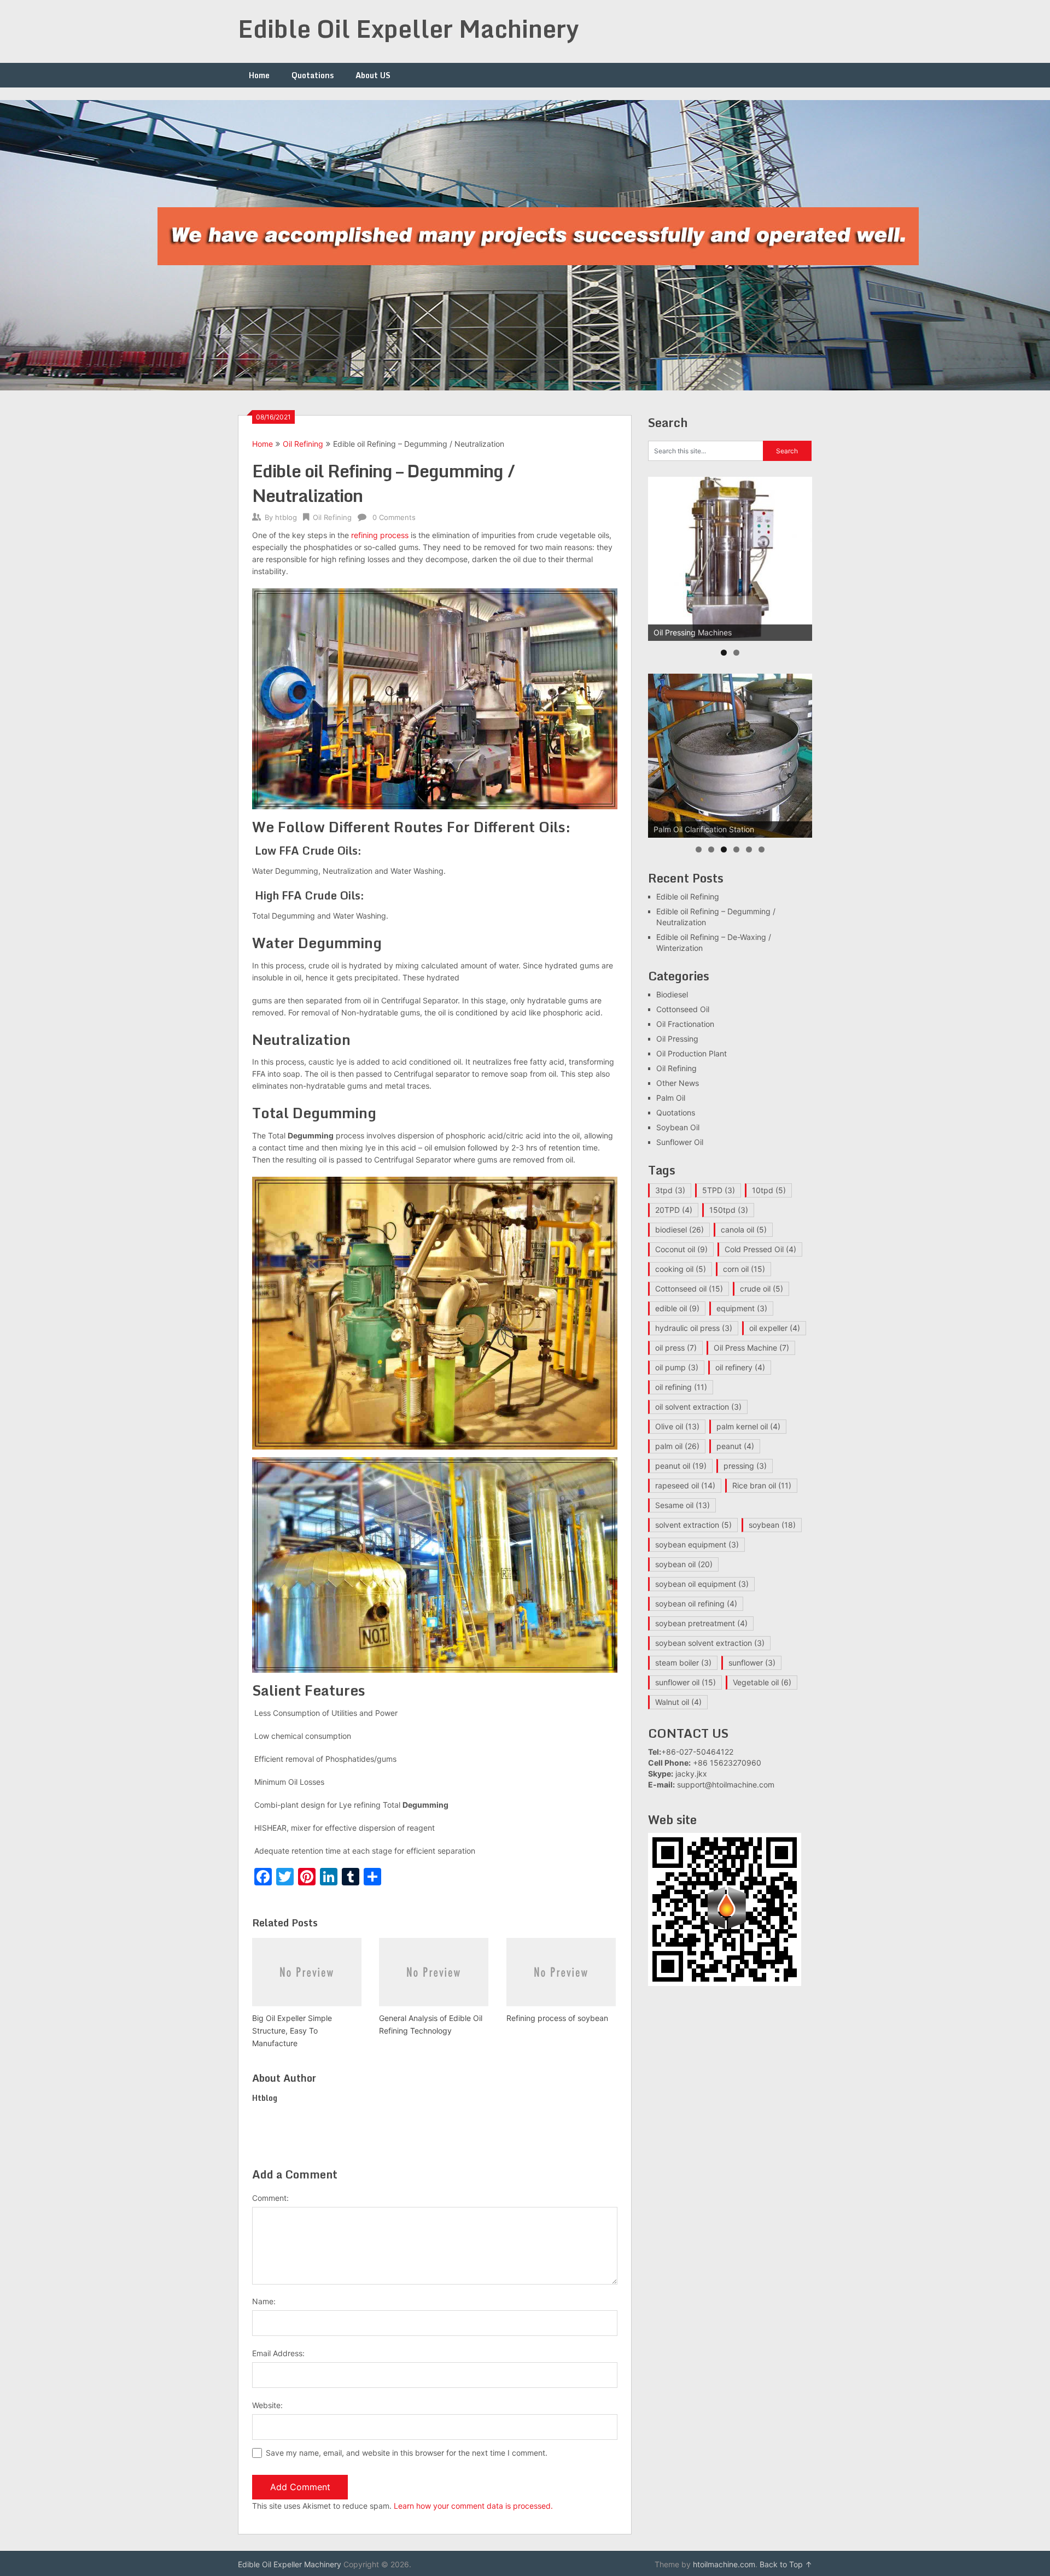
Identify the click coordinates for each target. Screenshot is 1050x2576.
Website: (267, 2405)
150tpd (729, 1210)
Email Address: (278, 2353)
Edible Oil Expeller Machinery (409, 28)
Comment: (270, 2198)
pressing (745, 1466)
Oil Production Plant (692, 1053)
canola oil (744, 1229)
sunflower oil (686, 1682)
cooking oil (681, 1269)
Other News (678, 1083)
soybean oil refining (696, 1604)
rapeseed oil (685, 1485)
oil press (676, 1348)
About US (373, 75)
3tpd (670, 1190)
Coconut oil (681, 1249)
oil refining (681, 1387)
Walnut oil (678, 1702)
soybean (772, 1525)
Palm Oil (671, 1098)
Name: (264, 2301)
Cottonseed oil (689, 1289)
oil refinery (740, 1367)
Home (259, 75)
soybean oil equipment (702, 1584)
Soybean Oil (678, 1127)
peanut (735, 1446)
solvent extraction (693, 1525)
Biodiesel (672, 994)
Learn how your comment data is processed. (473, 2506)
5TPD (719, 1190)
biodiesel (679, 1229)
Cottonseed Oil (683, 1009)
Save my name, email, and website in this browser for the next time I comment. (407, 2453)
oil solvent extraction (698, 1407)
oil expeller (775, 1328)
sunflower (752, 1663)
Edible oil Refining (688, 896)
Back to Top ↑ (786, 2564)
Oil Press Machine (751, 1348)
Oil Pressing (677, 1039)
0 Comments (394, 517)
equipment (742, 1308)
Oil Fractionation (685, 1024)
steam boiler (683, 1663)
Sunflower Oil (680, 1142)
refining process (380, 535)
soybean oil (684, 1564)
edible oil (677, 1308)
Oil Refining (303, 444)
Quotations (313, 75)
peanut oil (681, 1466)
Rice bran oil (762, 1485)
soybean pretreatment (701, 1623)
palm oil (677, 1446)
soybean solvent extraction (710, 1643)
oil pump (677, 1367)
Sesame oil (682, 1505)
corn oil (744, 1269)
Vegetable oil (762, 1682)
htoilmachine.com (724, 2564)
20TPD (674, 1210)
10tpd (769, 1190)
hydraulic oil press (694, 1328)
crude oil (762, 1289)
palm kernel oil (748, 1426)
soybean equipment (697, 1544)
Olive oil (677, 1426)
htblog (286, 517)
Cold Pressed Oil (760, 1249)
